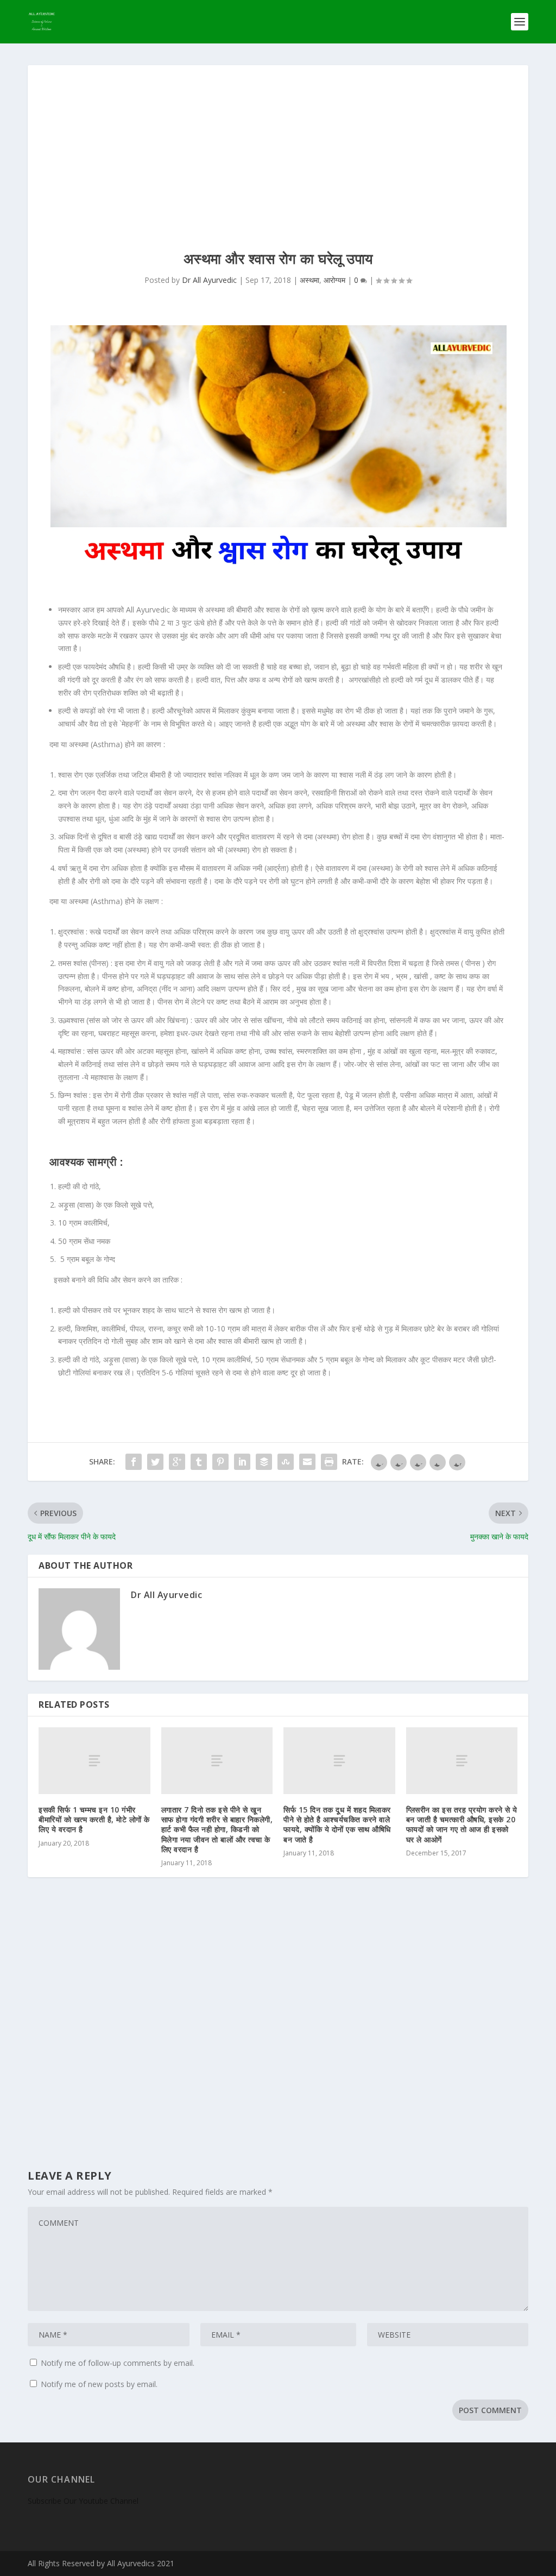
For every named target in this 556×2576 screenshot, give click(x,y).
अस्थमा (309, 280)
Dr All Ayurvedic (209, 280)
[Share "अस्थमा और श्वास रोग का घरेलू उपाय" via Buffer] (264, 1462)
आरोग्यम (334, 280)
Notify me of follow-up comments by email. (118, 2363)
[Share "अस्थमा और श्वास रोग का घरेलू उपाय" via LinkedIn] (242, 1462)
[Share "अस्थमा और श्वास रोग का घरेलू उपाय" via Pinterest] (220, 1462)
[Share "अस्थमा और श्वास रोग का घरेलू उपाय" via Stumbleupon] (286, 1462)
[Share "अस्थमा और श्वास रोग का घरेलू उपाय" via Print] (329, 1462)
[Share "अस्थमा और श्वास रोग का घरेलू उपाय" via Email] (307, 1462)
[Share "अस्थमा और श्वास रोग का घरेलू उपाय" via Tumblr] (199, 1462)
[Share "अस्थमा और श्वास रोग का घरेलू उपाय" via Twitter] (155, 1462)
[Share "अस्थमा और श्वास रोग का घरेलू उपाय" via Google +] (177, 1462)
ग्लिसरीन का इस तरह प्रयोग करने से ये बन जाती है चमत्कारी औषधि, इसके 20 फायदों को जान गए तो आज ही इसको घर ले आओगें (462, 1824)
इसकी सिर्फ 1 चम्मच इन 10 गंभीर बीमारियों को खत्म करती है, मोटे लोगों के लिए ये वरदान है (94, 1819)
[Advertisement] (278, 147)
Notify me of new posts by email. (99, 2384)
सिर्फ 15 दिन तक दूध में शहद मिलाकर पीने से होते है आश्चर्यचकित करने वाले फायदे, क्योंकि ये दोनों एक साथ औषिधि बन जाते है (337, 1824)
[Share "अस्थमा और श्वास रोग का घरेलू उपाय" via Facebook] (134, 1462)
